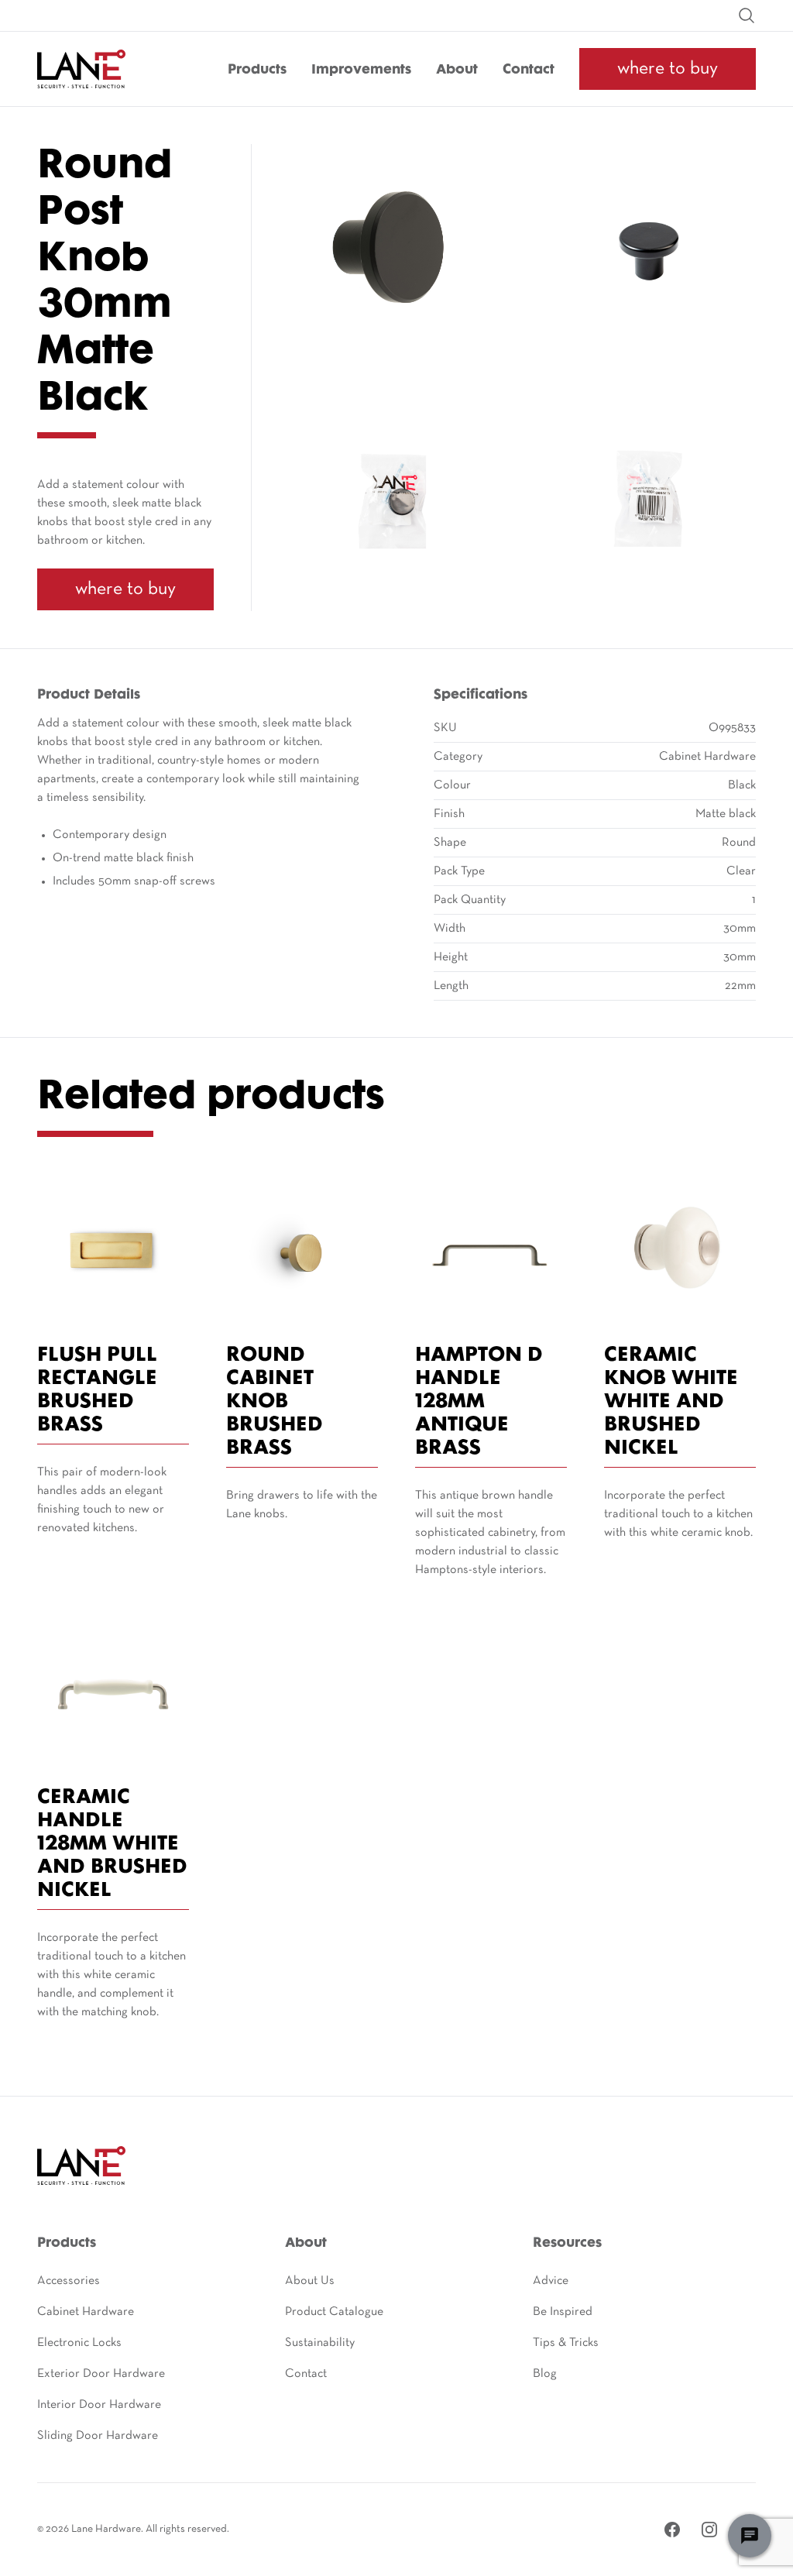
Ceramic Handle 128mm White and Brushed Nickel (112, 1844)
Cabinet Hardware (86, 2312)
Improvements (361, 70)
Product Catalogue (334, 2312)
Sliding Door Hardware (98, 2436)
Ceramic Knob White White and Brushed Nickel (671, 1402)
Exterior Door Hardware (101, 2374)
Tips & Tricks (566, 2343)
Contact (529, 70)
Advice (551, 2281)
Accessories (69, 2281)
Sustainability (320, 2343)
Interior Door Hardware (99, 2405)
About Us (310, 2281)
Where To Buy (668, 69)
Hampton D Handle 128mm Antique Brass (479, 1402)
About (457, 70)
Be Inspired (563, 2312)
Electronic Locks (79, 2343)
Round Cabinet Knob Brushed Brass (275, 1402)
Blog (545, 2374)
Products (257, 70)
